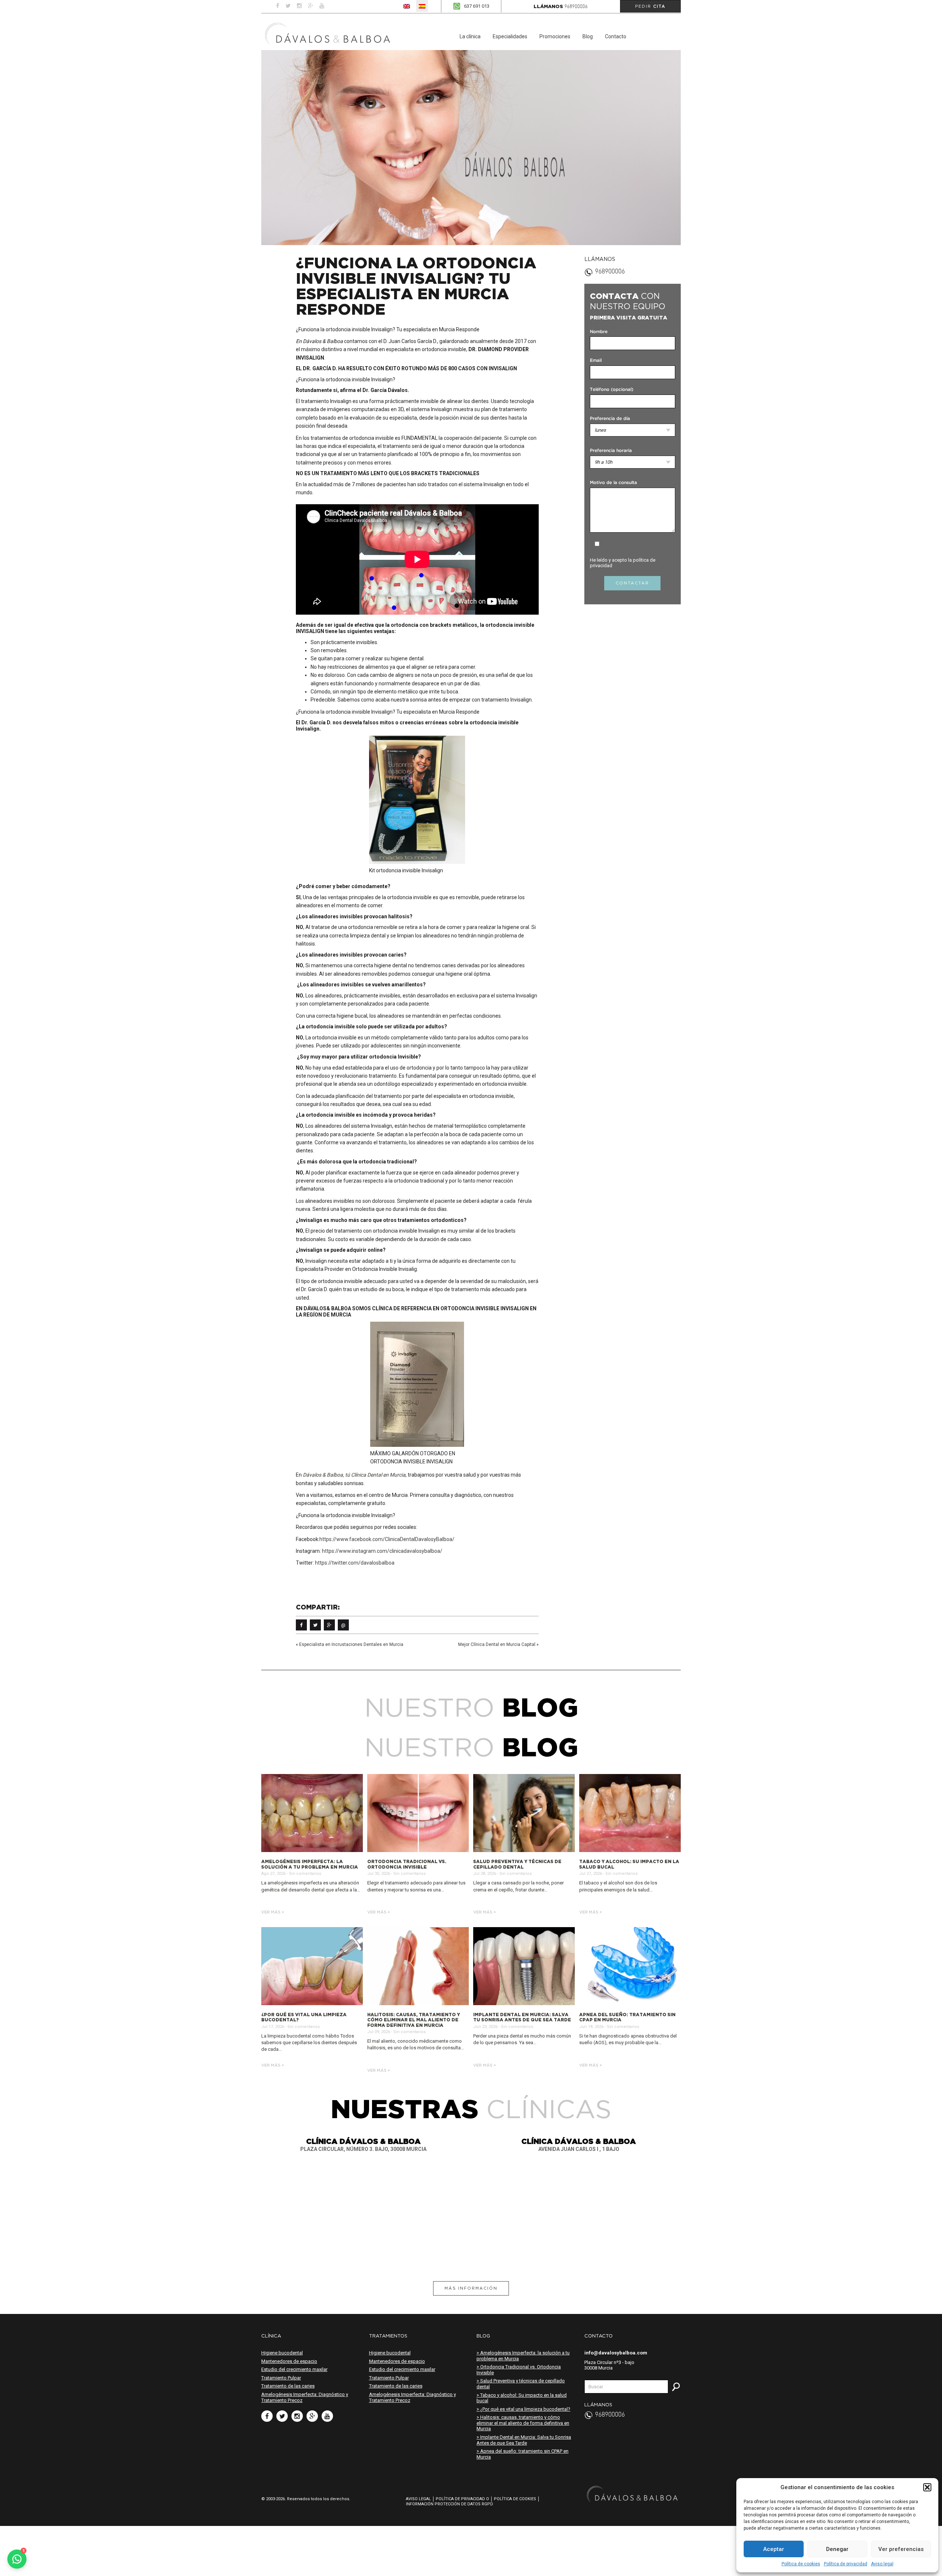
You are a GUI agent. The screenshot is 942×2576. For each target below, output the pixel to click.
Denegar (837, 2549)
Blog (588, 36)
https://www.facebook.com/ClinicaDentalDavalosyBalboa (386, 1539)
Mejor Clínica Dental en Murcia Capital (497, 1644)
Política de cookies (801, 2564)
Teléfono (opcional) (612, 390)
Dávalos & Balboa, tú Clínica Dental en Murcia (354, 1475)
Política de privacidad (846, 2564)
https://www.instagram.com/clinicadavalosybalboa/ (382, 1551)
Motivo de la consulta (613, 483)
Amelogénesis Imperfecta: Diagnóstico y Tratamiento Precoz (305, 2397)
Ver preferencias (901, 2549)
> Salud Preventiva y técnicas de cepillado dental (521, 2384)
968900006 (576, 7)
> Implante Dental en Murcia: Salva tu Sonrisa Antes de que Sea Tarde (524, 2440)
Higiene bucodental (282, 2353)
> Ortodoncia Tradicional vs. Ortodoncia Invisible (519, 2370)
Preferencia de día (610, 419)
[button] (927, 2487)
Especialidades (510, 36)
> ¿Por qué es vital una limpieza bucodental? (523, 2409)
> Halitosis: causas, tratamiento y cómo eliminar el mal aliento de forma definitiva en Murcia (523, 2423)
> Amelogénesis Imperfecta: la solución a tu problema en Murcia (523, 2356)
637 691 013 (477, 6)
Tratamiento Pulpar (281, 2378)
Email (596, 361)
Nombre (599, 332)
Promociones (555, 36)
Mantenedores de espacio (289, 2361)
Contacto (616, 36)
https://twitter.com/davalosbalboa (355, 1563)
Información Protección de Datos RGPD (449, 2504)
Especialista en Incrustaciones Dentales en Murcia (351, 1644)
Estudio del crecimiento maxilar (294, 2369)
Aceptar (774, 2549)
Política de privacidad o (462, 2499)
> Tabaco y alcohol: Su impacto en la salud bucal (522, 2398)
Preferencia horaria (611, 451)
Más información (471, 2288)
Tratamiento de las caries (288, 2386)
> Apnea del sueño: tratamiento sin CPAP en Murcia (523, 2454)
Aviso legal (882, 2564)
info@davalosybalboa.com (616, 2353)
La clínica (470, 36)
